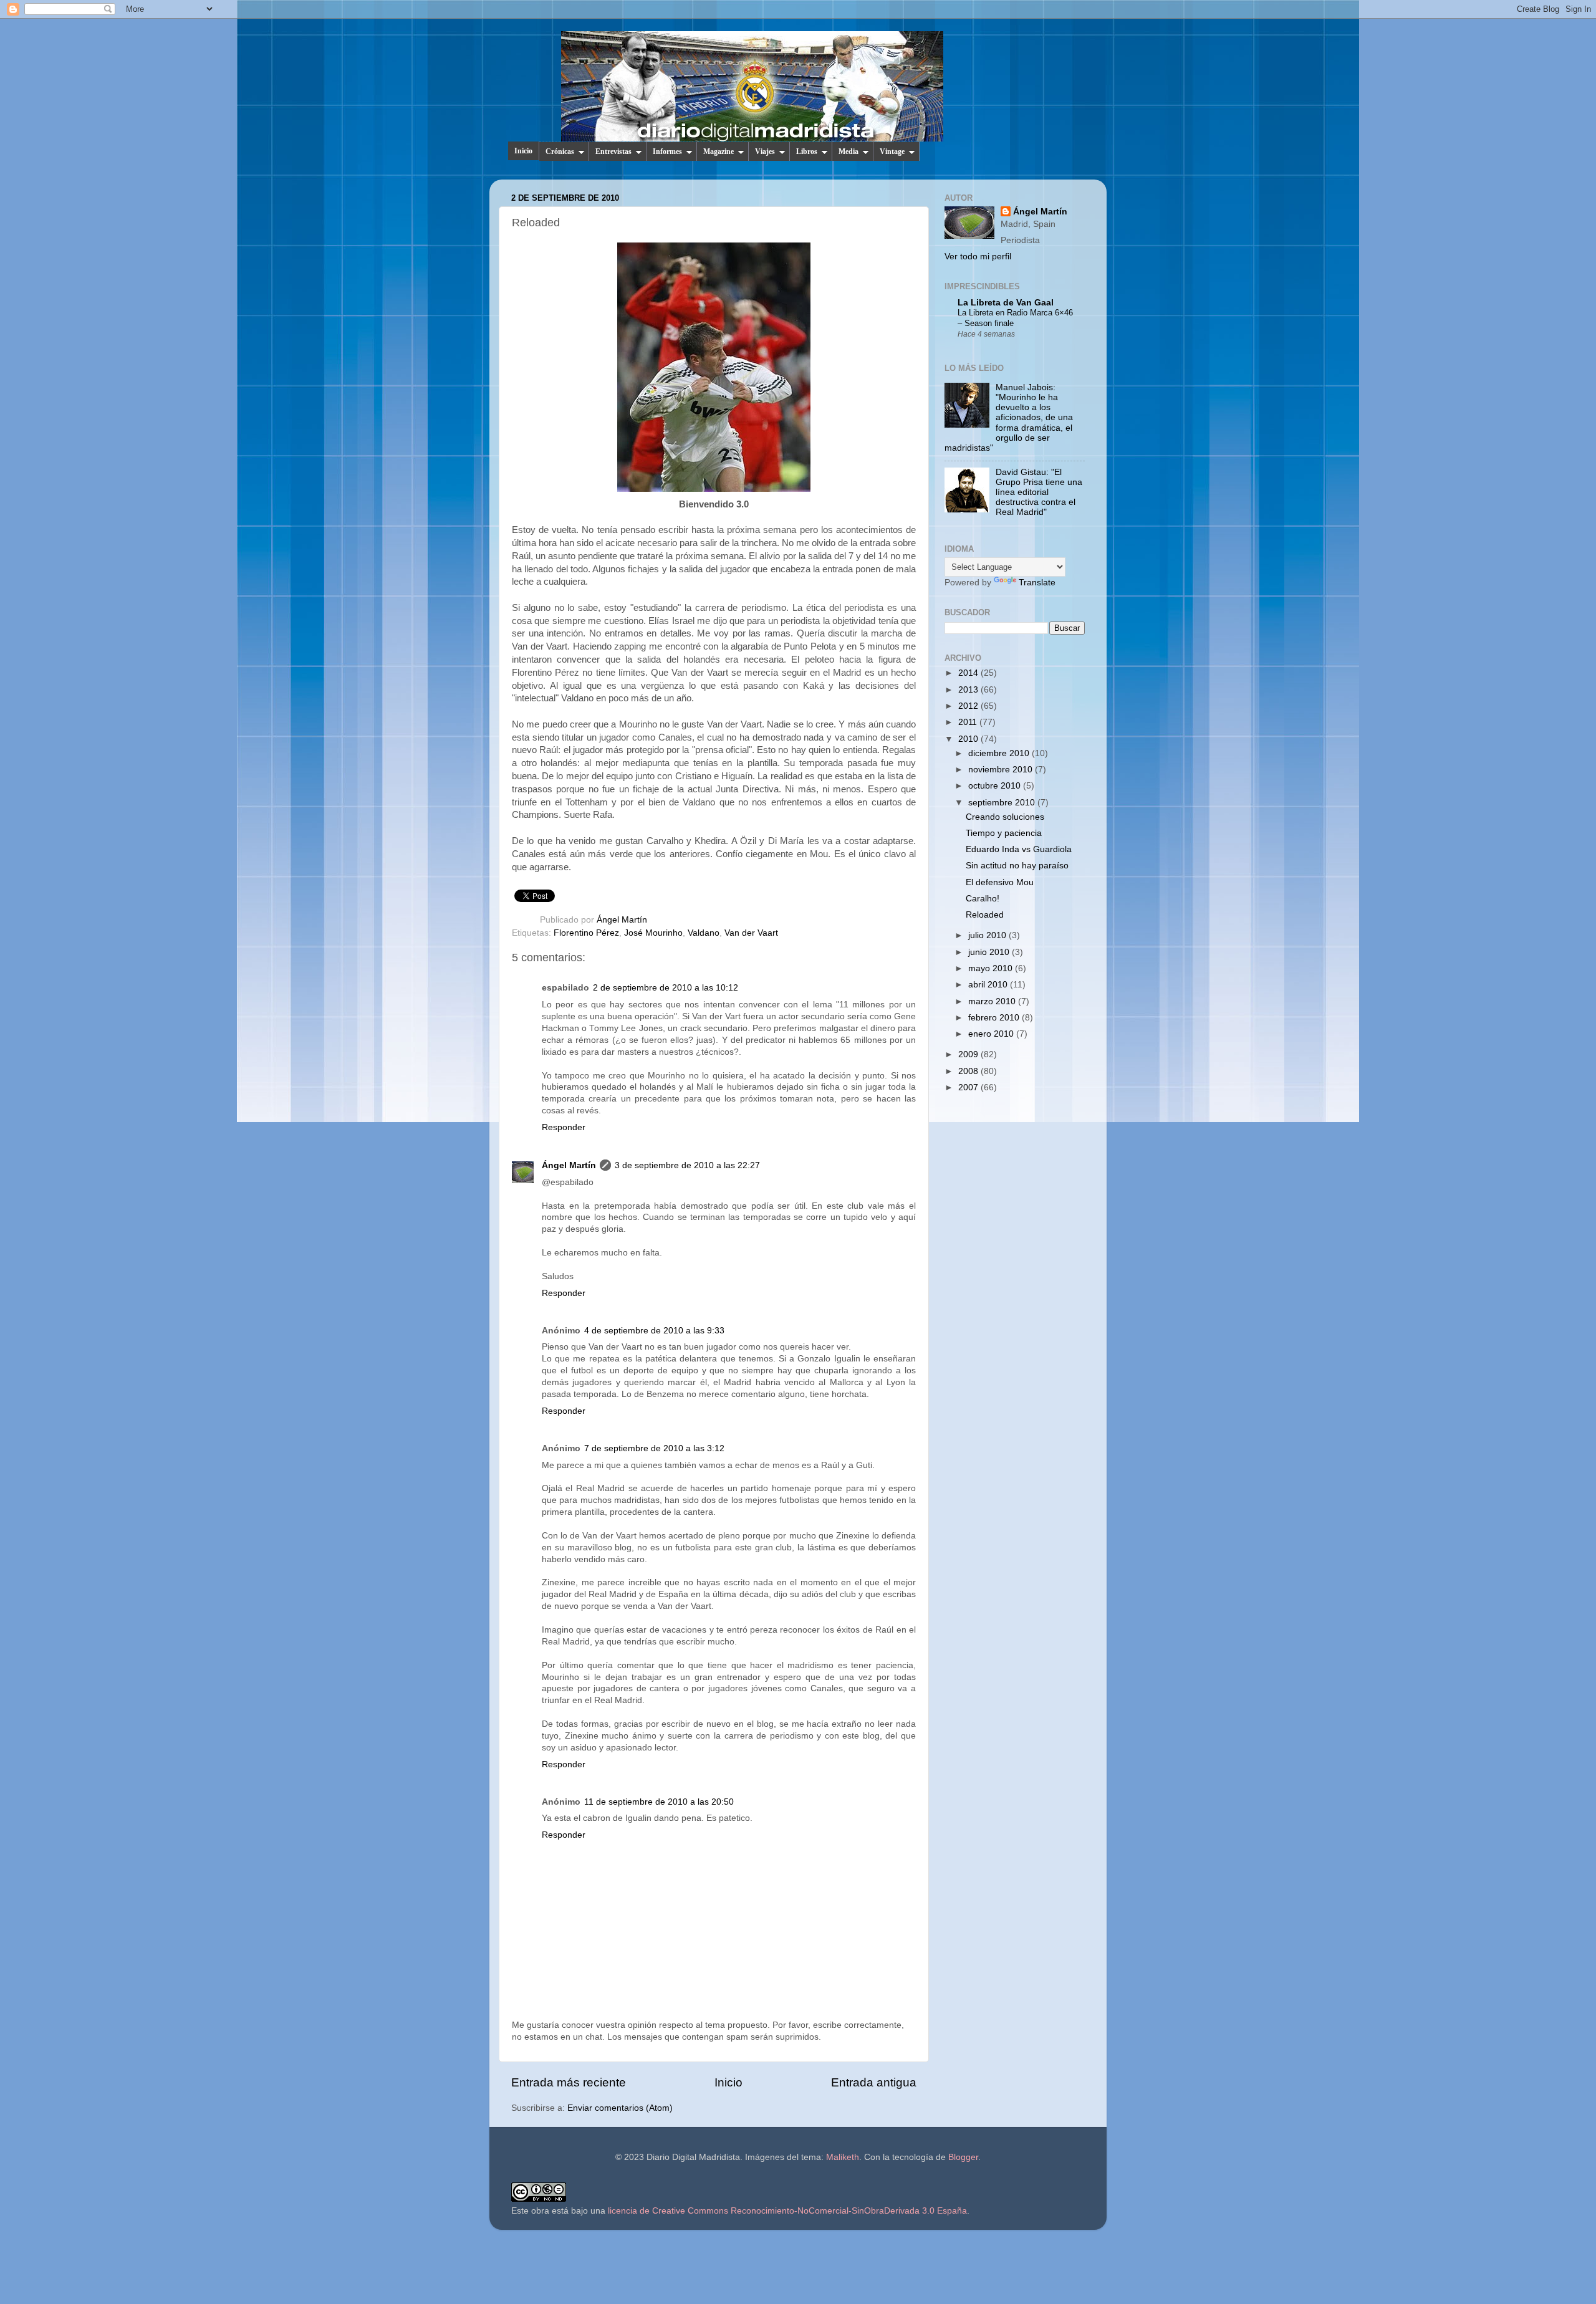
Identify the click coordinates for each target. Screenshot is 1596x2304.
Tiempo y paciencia (1004, 833)
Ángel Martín (622, 920)
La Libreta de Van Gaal (1006, 303)
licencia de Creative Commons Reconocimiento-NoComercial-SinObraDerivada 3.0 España (787, 2211)
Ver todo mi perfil (978, 257)
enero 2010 (992, 1034)
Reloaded (985, 915)
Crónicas (560, 151)
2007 (969, 1087)
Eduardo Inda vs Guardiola (1019, 849)
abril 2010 (989, 985)
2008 (969, 1071)
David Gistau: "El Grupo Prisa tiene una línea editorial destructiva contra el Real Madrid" (1039, 492)
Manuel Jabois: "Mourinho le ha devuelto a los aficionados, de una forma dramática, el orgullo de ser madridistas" (1009, 418)
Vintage (892, 151)
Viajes (765, 151)
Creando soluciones (1005, 817)
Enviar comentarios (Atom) (620, 2108)
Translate (1037, 583)
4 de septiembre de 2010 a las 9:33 (654, 1331)
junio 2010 (990, 952)
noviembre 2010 (1002, 770)
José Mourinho (653, 933)
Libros (807, 151)
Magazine (719, 151)
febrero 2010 (995, 1018)
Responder (564, 1127)
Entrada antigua (874, 2082)
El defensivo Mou (1000, 882)
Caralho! (983, 899)
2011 (969, 722)
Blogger (963, 2157)
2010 (969, 739)
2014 (969, 673)
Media (848, 151)
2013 (969, 690)
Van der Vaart (751, 933)
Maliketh (843, 2157)
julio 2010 (988, 935)
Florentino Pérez (586, 933)
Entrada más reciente (569, 2082)
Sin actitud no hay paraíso (1017, 866)
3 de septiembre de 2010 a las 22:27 (687, 1165)
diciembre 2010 (1000, 753)
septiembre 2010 (1003, 803)
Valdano (704, 933)
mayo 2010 (992, 968)
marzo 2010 (993, 1001)
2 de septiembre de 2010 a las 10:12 (666, 988)
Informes (667, 151)
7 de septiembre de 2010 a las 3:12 (654, 1448)
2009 (969, 1054)
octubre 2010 (996, 786)
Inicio (523, 151)
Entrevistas (613, 151)
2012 (969, 706)
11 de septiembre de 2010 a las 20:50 (659, 1802)
